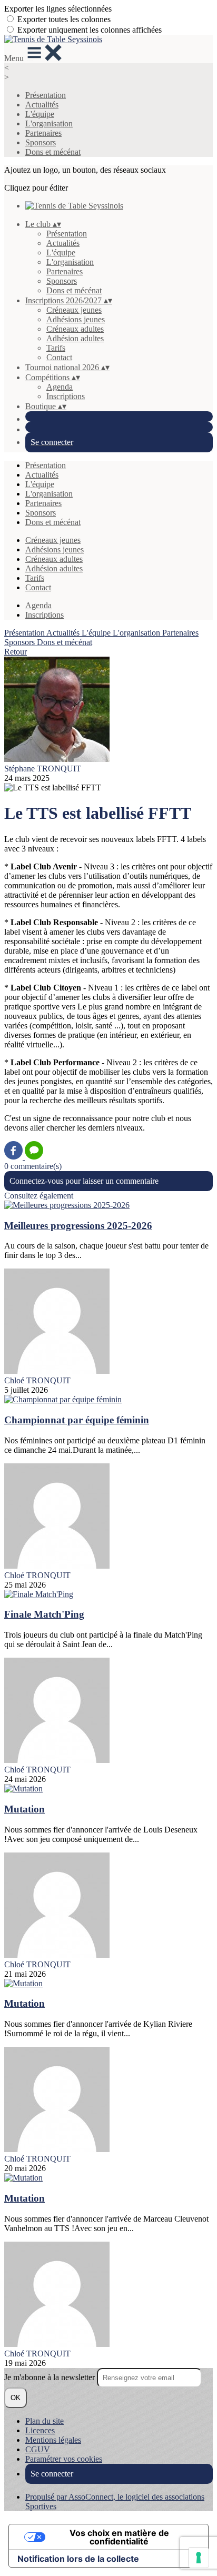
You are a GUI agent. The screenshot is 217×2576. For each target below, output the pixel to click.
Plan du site (45, 2421)
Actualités (42, 105)
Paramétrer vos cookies (64, 2459)
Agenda (60, 387)
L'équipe (40, 114)
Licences (40, 2430)
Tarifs (56, 348)
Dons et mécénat (53, 152)
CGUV (38, 2449)
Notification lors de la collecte (78, 2559)
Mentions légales (53, 2440)
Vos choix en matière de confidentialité (119, 2537)
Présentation (46, 95)
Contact (59, 357)
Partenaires (43, 133)
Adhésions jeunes (76, 319)
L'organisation (49, 123)
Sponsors (41, 142)
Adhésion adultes (75, 338)
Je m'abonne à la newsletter (51, 2377)
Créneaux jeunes (74, 310)
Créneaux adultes (75, 329)
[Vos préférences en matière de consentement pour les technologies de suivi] (199, 2558)
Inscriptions (66, 396)
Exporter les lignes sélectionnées (58, 9)
